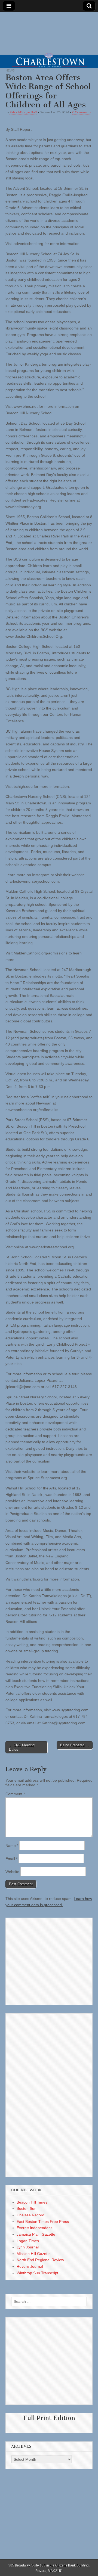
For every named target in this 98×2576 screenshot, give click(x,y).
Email (11, 1859)
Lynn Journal (28, 2247)
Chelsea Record (30, 2215)
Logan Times (28, 2241)
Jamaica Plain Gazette (36, 2234)
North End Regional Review (40, 2260)
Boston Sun (27, 2208)
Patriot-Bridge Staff (23, 112)
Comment (15, 1794)
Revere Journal (30, 2266)
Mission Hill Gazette (34, 2254)
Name (12, 1846)
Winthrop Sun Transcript (37, 2273)
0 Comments (82, 112)
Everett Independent (34, 2228)
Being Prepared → (75, 1745)
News (10, 70)
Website (12, 1872)
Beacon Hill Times (32, 2202)
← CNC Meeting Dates (22, 1747)
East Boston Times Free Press (43, 2222)
